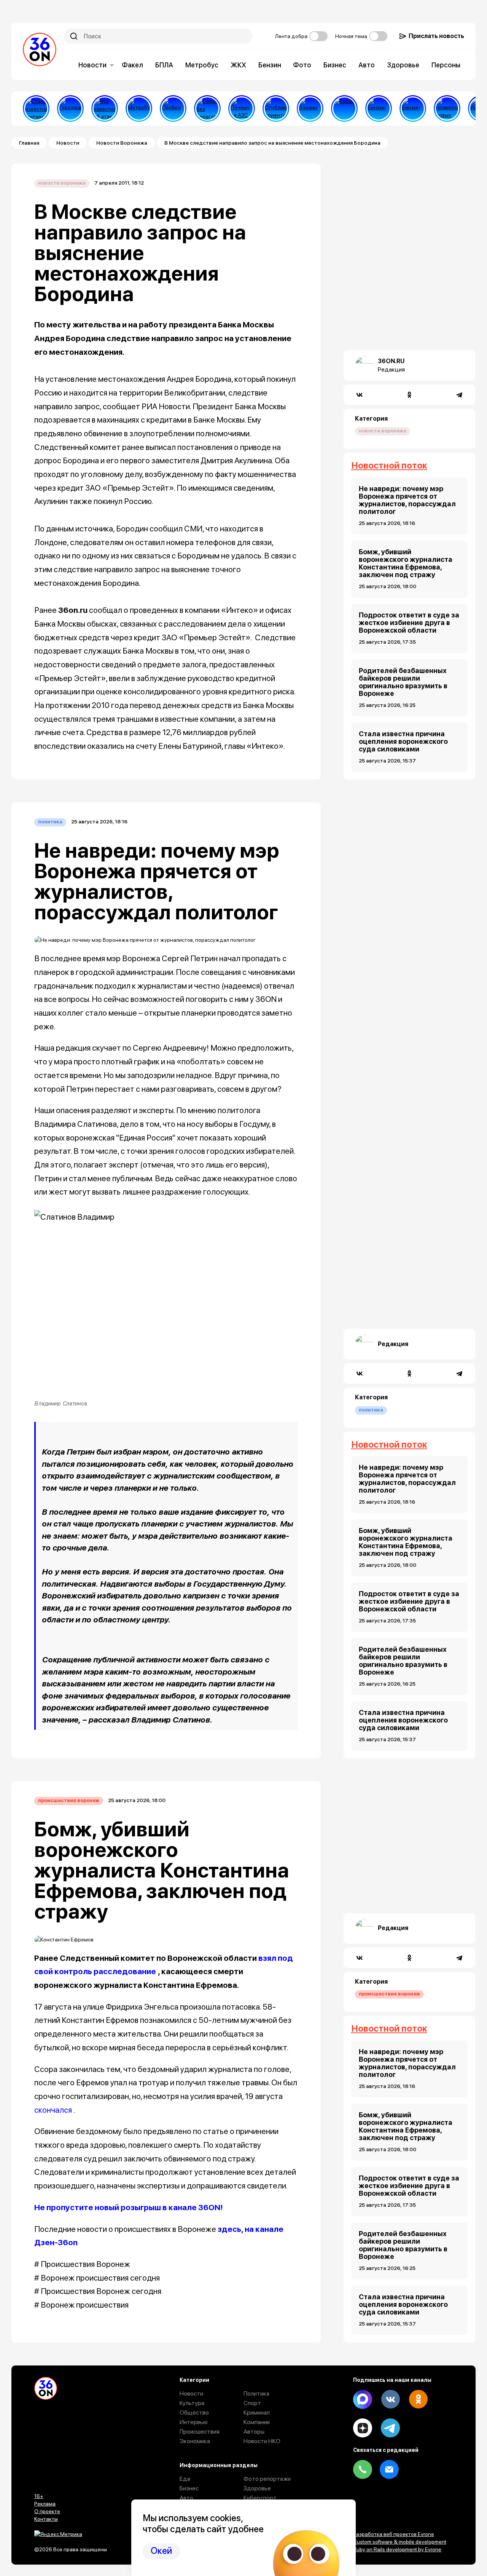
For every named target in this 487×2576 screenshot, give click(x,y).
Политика (50, 822)
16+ (39, 2496)
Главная (29, 143)
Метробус (202, 65)
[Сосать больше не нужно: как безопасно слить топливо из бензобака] (310, 108)
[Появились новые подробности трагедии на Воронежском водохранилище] (447, 108)
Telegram (390, 2428)
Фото (302, 65)
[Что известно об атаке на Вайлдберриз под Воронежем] (105, 108)
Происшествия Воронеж (69, 1800)
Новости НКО (262, 2441)
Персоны (446, 65)
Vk (390, 2399)
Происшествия (200, 2432)
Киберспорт (260, 2498)
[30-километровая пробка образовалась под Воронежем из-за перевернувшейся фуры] (173, 108)
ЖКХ (238, 65)
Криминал (257, 2413)
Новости (92, 65)
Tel (363, 2469)
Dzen (363, 2428)
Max (363, 2399)
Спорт (252, 2403)
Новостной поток (389, 465)
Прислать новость (436, 36)
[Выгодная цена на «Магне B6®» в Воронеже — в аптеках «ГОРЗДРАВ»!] (70, 108)
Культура (192, 2403)
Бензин (270, 65)
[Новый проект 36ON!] (207, 108)
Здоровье (403, 65)
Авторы (254, 2432)
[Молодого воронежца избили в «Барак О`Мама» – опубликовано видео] (344, 108)
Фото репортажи (267, 2479)
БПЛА (164, 65)
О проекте (47, 2511)
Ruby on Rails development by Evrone (397, 2549)
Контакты (46, 2519)
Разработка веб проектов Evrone (394, 2534)
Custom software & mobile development (400, 2542)
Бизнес (335, 65)
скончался (53, 2110)
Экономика (195, 2441)
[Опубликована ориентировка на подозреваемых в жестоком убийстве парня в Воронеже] (276, 108)
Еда (185, 2479)
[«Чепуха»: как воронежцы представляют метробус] (139, 108)
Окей (161, 2551)
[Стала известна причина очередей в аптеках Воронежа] (36, 108)
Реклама (45, 2504)
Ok (418, 2399)
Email (389, 2469)
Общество (194, 2413)
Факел (132, 65)
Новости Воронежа (122, 143)
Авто (367, 65)
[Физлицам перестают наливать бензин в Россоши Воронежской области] (413, 108)
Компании (257, 2422)
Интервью (194, 2422)
